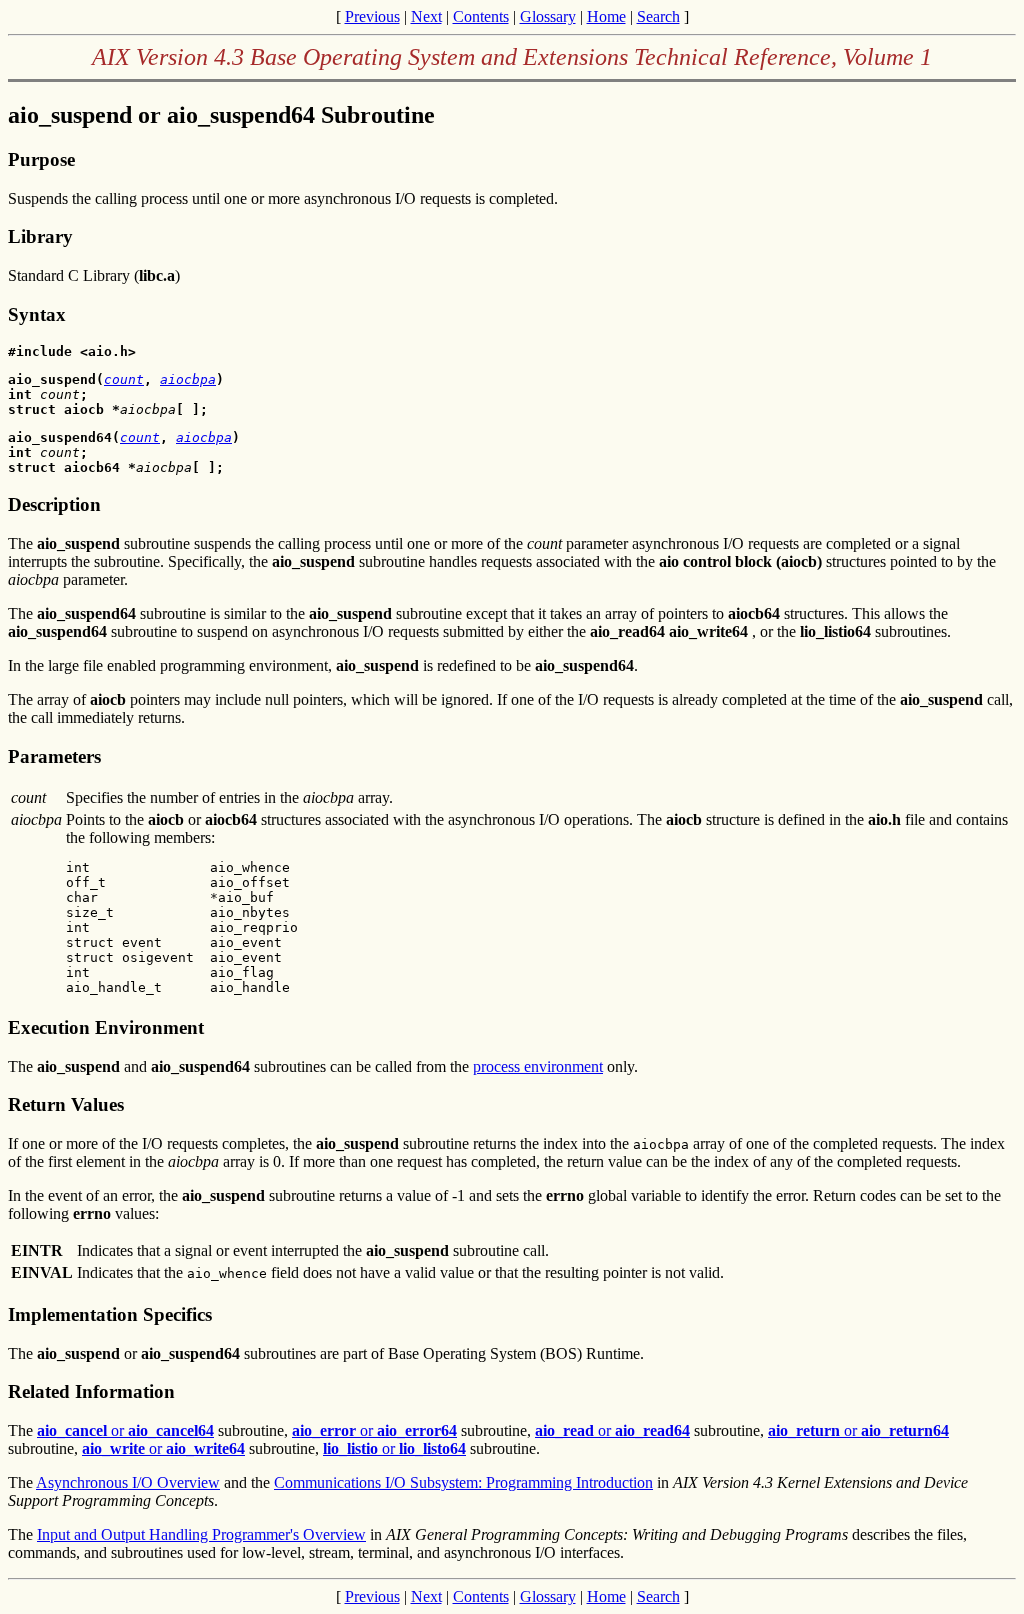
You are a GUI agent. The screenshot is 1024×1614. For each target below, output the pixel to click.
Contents (481, 16)
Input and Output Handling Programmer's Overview (201, 1534)
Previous (372, 16)
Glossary (548, 16)
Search (658, 16)
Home (606, 16)
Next (426, 16)
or (125, 1430)
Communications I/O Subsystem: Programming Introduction (463, 1482)
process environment (538, 1066)
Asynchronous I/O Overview (128, 1482)
